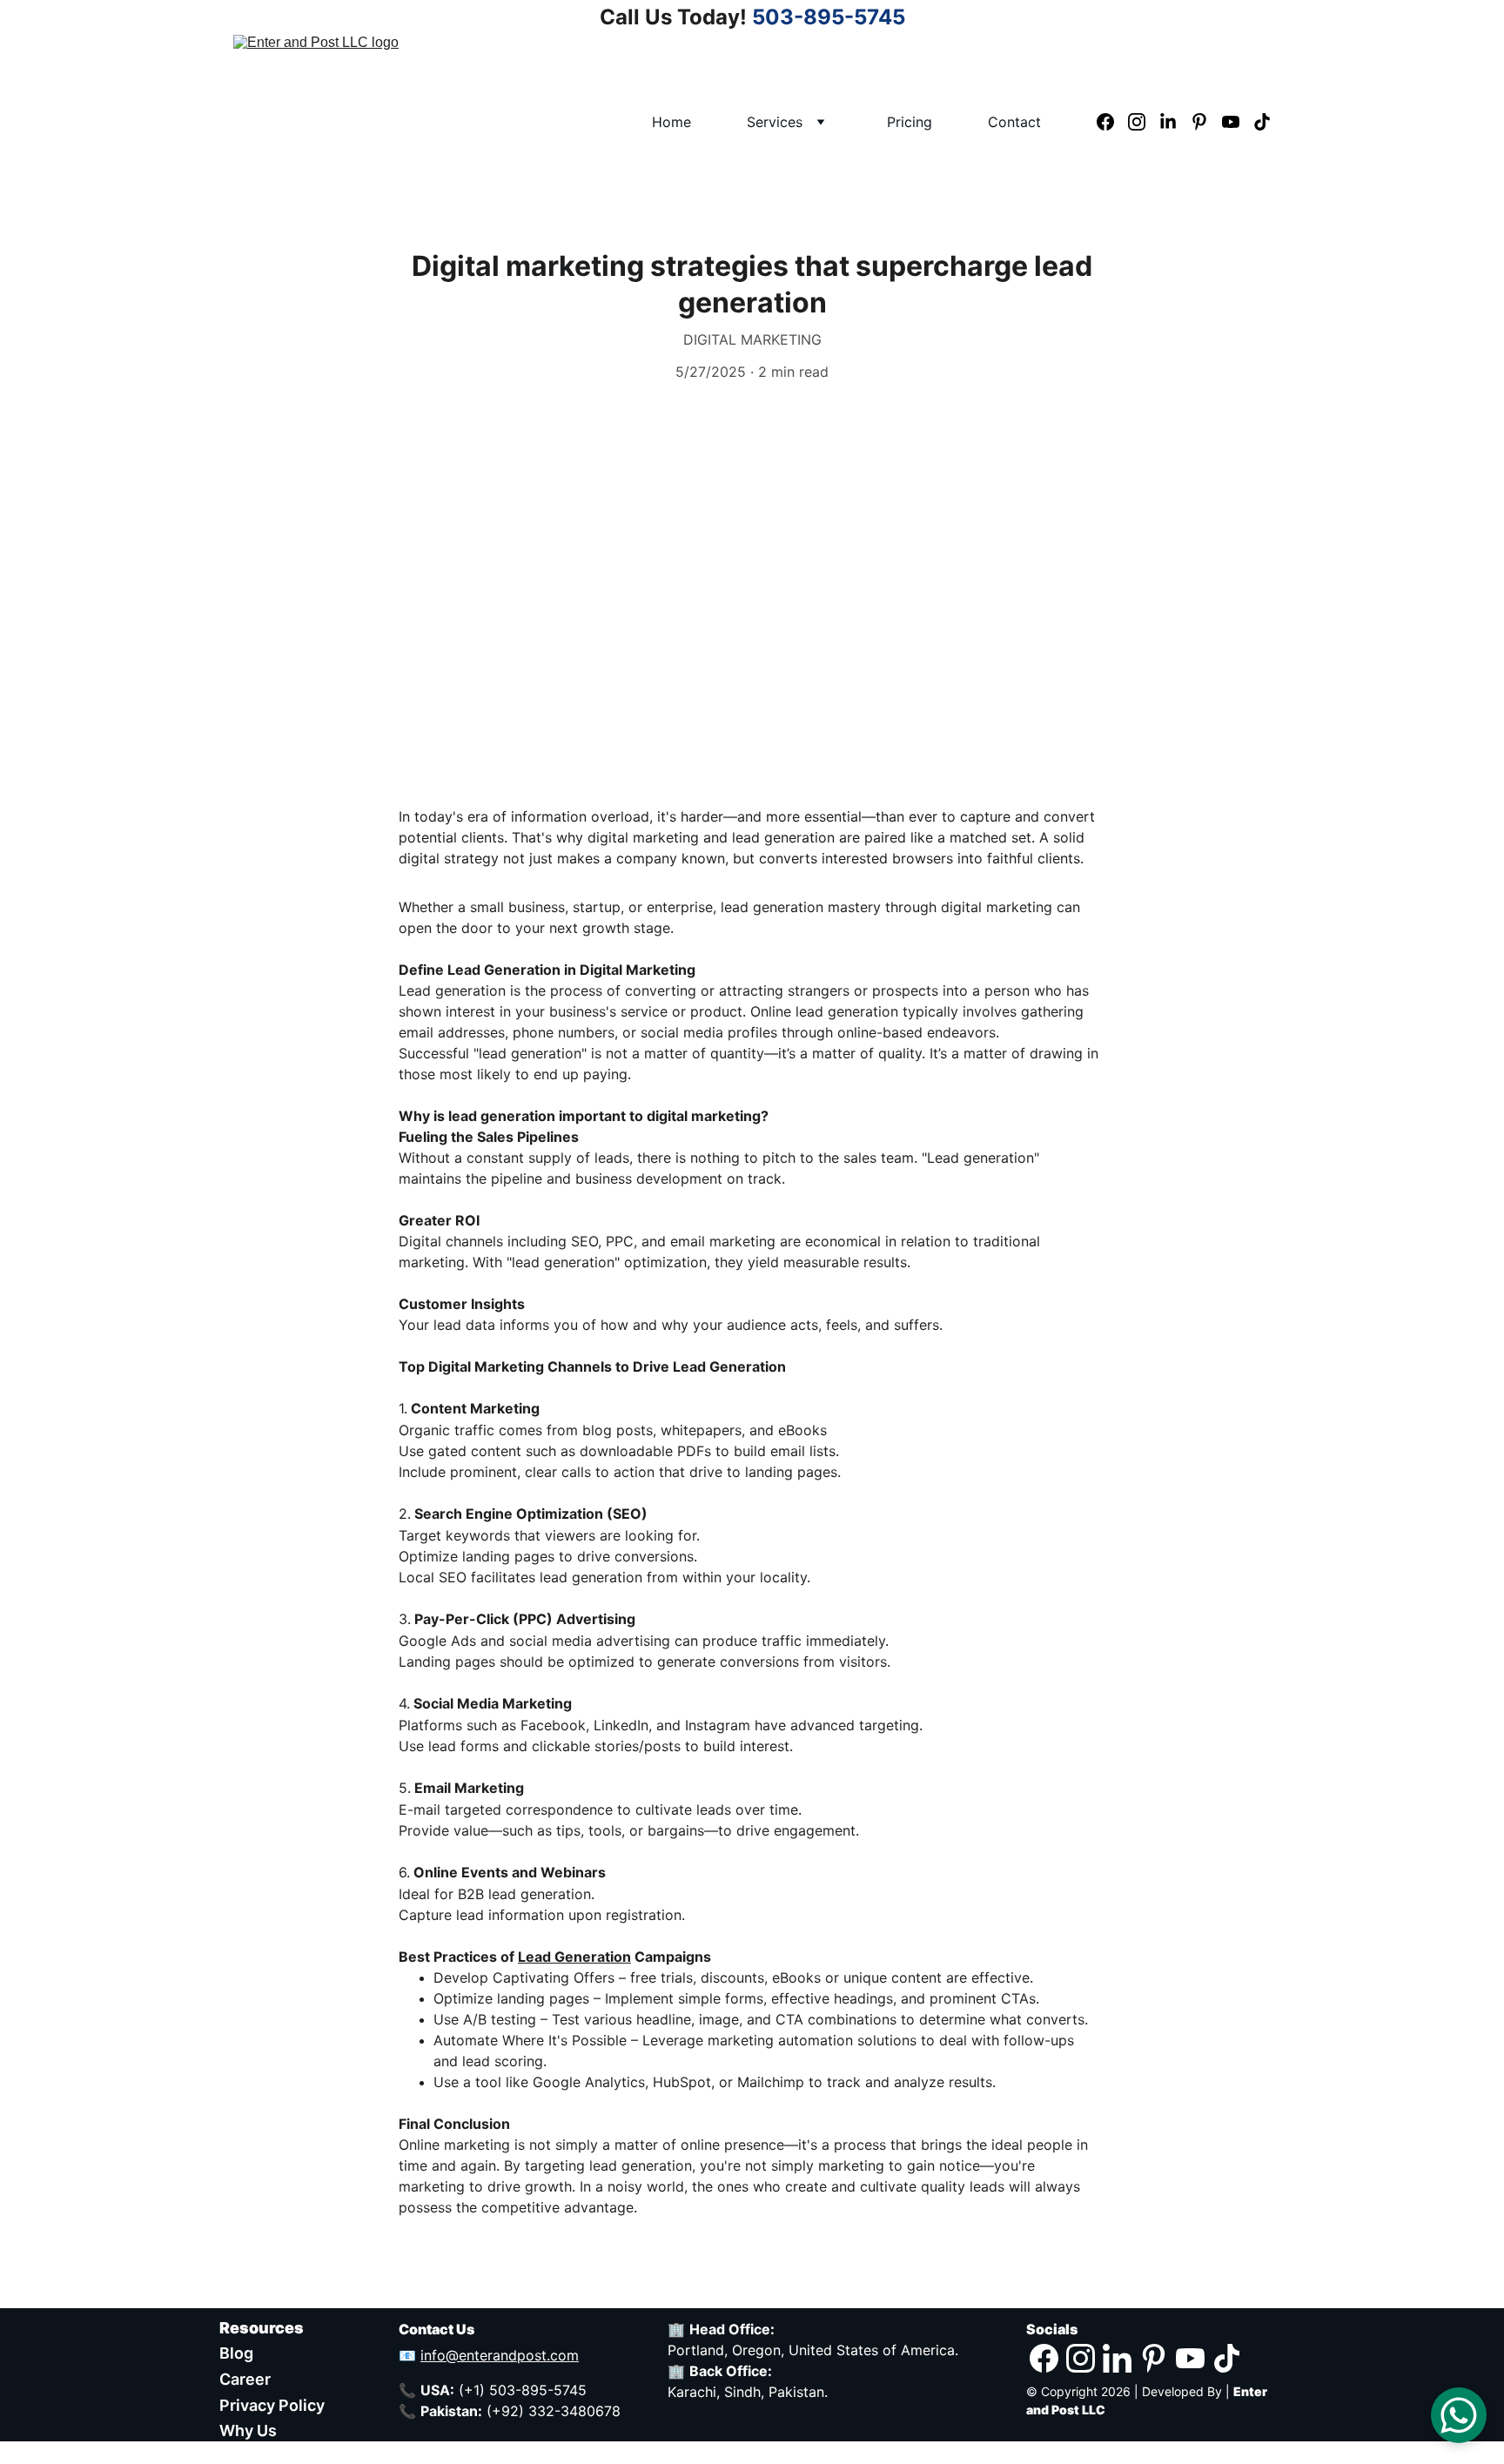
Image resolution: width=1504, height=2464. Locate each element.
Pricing (910, 122)
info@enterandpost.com (500, 2355)
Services (775, 122)
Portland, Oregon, (728, 2350)
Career (245, 2379)
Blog (236, 2353)
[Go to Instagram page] (1144, 122)
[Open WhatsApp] (1459, 2415)
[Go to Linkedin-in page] (1175, 122)
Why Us (248, 2430)
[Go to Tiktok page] (1262, 122)
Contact (1014, 122)
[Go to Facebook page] (1112, 122)
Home (671, 122)
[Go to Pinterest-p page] (1206, 122)
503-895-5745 (829, 17)
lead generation (783, 837)
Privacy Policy (272, 2405)
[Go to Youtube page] (1238, 122)
